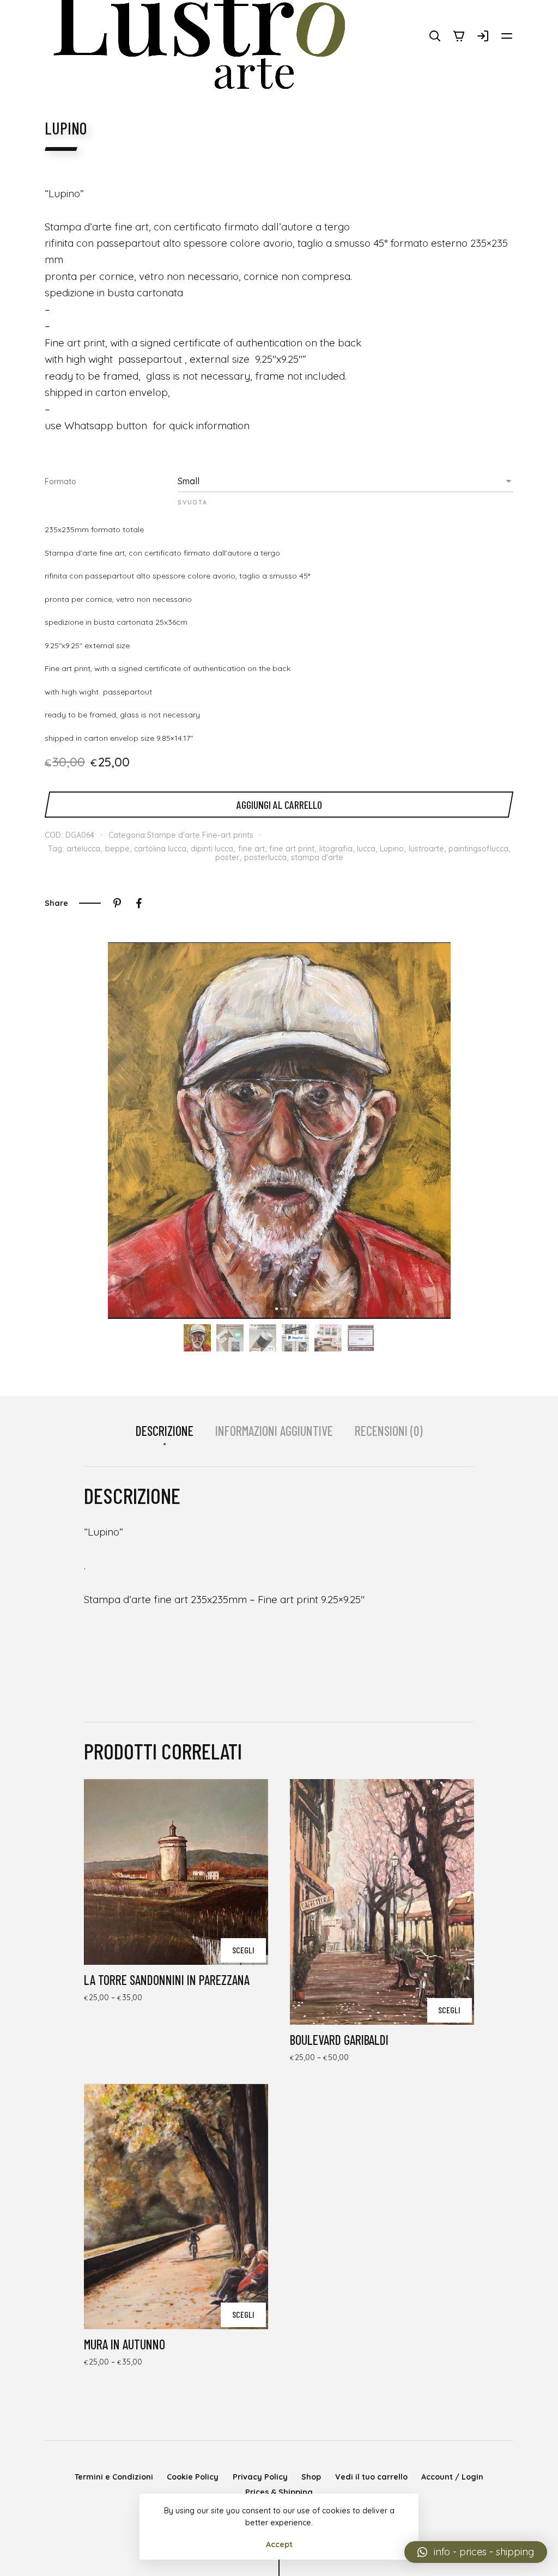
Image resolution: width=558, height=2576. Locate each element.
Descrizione (165, 1431)
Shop (311, 2477)
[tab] (165, 1431)
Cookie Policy (193, 2477)
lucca (366, 849)
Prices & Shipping (279, 2492)
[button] (476, 2552)
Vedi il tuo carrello (371, 2477)
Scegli (243, 1950)
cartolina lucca (160, 849)
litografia (336, 849)
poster (227, 857)
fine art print (292, 849)
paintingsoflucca (478, 849)
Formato (60, 482)
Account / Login (452, 2477)
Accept (279, 2544)
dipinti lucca (212, 849)
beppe (117, 849)
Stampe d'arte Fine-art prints (200, 835)
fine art (251, 849)
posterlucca (265, 857)
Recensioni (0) (389, 1431)
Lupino (392, 849)
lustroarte (426, 849)
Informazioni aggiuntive (274, 1431)
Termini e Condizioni (114, 2477)
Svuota (192, 502)
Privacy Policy (260, 2477)
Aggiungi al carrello (279, 805)
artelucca (83, 849)
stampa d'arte (317, 857)
